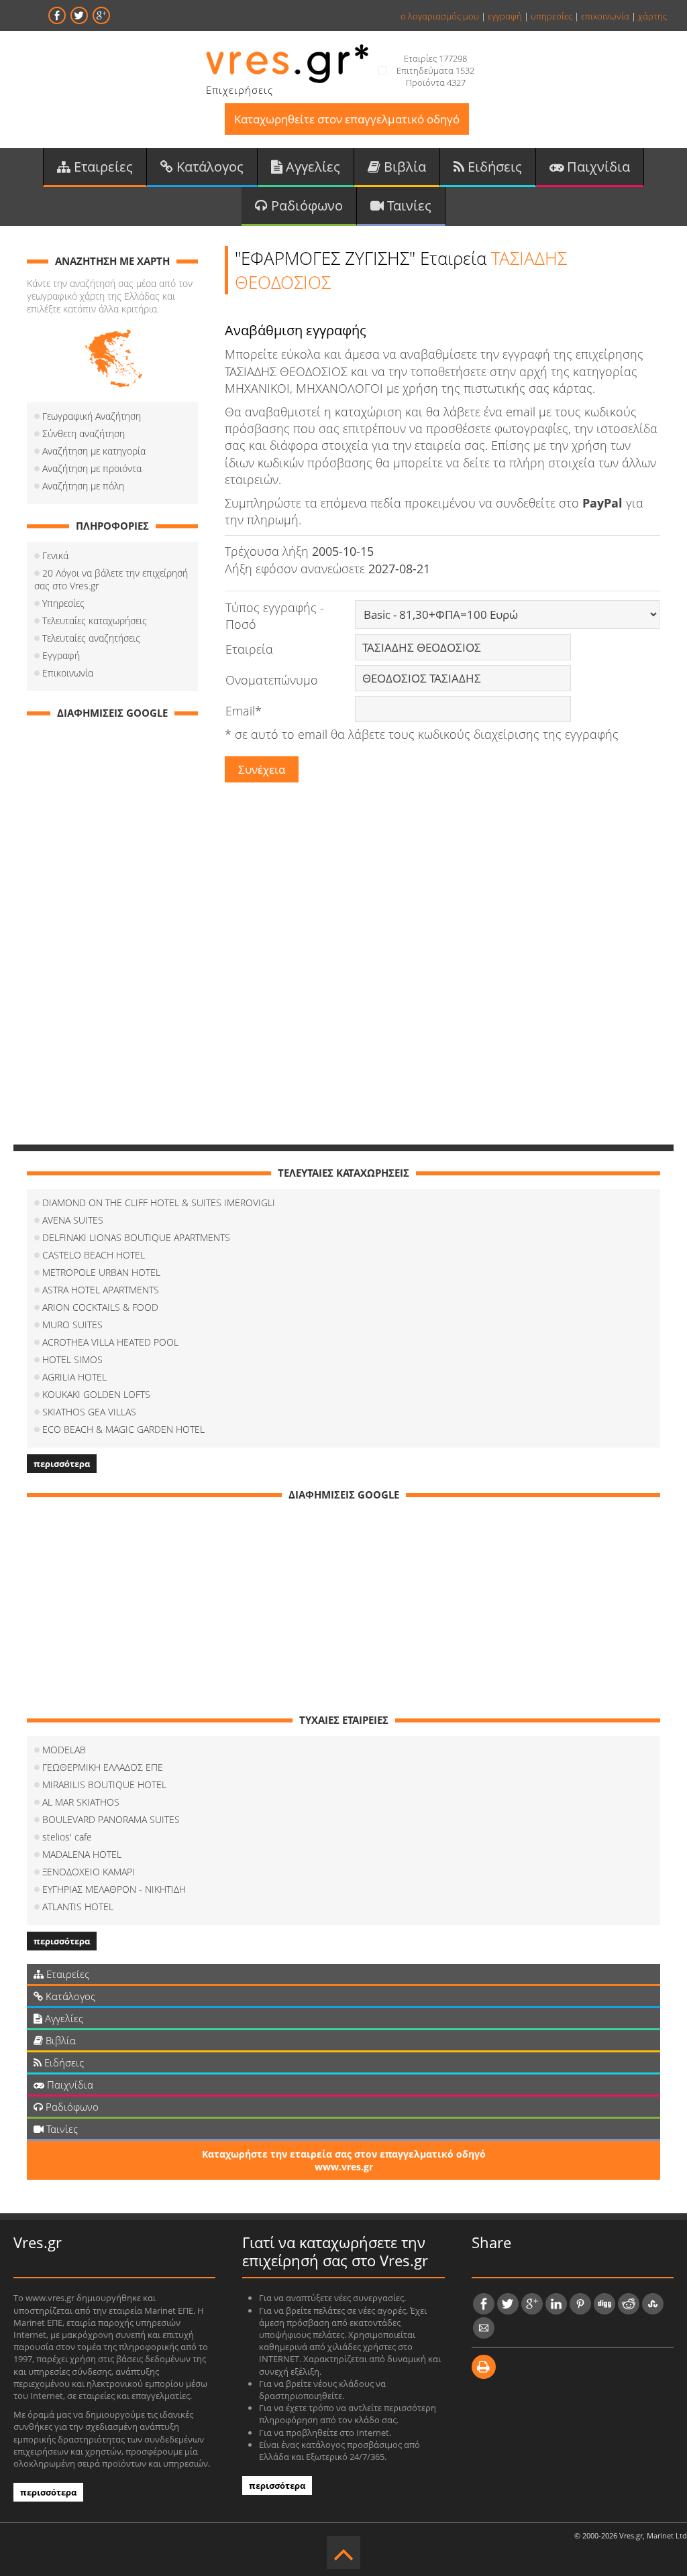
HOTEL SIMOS (72, 1359)
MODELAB (64, 1750)
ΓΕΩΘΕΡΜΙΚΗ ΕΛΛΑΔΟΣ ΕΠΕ (103, 1767)
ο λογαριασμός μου (440, 16)
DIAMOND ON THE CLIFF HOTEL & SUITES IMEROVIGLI (159, 1203)
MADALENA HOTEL (82, 1854)
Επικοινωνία (68, 673)
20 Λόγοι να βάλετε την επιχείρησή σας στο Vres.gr (111, 579)
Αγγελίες (311, 167)
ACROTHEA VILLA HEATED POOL (110, 1342)
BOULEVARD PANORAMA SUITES (111, 1819)
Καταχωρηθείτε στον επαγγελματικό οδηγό (347, 119)
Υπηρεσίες (63, 603)
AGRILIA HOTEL (74, 1377)
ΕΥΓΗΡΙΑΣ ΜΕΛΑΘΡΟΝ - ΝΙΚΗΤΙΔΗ (114, 1889)
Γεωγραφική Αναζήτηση (92, 416)
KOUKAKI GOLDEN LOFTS (96, 1394)
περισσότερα (62, 1464)
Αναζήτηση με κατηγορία (94, 451)
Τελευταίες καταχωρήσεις (95, 621)
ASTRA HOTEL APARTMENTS (101, 1290)
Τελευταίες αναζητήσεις (91, 638)
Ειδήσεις (493, 167)
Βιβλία (403, 167)
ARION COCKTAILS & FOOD (100, 1307)
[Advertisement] (112, 930)
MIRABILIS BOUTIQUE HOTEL (104, 1784)
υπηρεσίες (551, 16)
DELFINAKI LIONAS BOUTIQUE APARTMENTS (136, 1237)
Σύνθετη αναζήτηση (84, 433)
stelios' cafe (67, 1837)
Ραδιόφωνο (305, 206)
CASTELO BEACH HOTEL (94, 1255)
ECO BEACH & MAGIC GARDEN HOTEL (123, 1429)
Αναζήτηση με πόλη (83, 486)
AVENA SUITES (73, 1220)
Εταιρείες (102, 167)
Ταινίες (408, 206)
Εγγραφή (61, 655)
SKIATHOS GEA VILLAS (89, 1412)
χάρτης (652, 16)
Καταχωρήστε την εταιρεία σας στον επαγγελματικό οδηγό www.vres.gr (344, 2160)
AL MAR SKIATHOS (81, 1802)
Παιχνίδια (597, 167)
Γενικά (55, 555)
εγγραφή (505, 16)
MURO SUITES (72, 1325)
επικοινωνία (605, 16)
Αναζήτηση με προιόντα (92, 468)
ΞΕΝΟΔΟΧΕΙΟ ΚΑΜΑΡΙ (89, 1872)
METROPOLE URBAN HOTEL (101, 1272)
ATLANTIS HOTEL (78, 1907)
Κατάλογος (208, 167)
